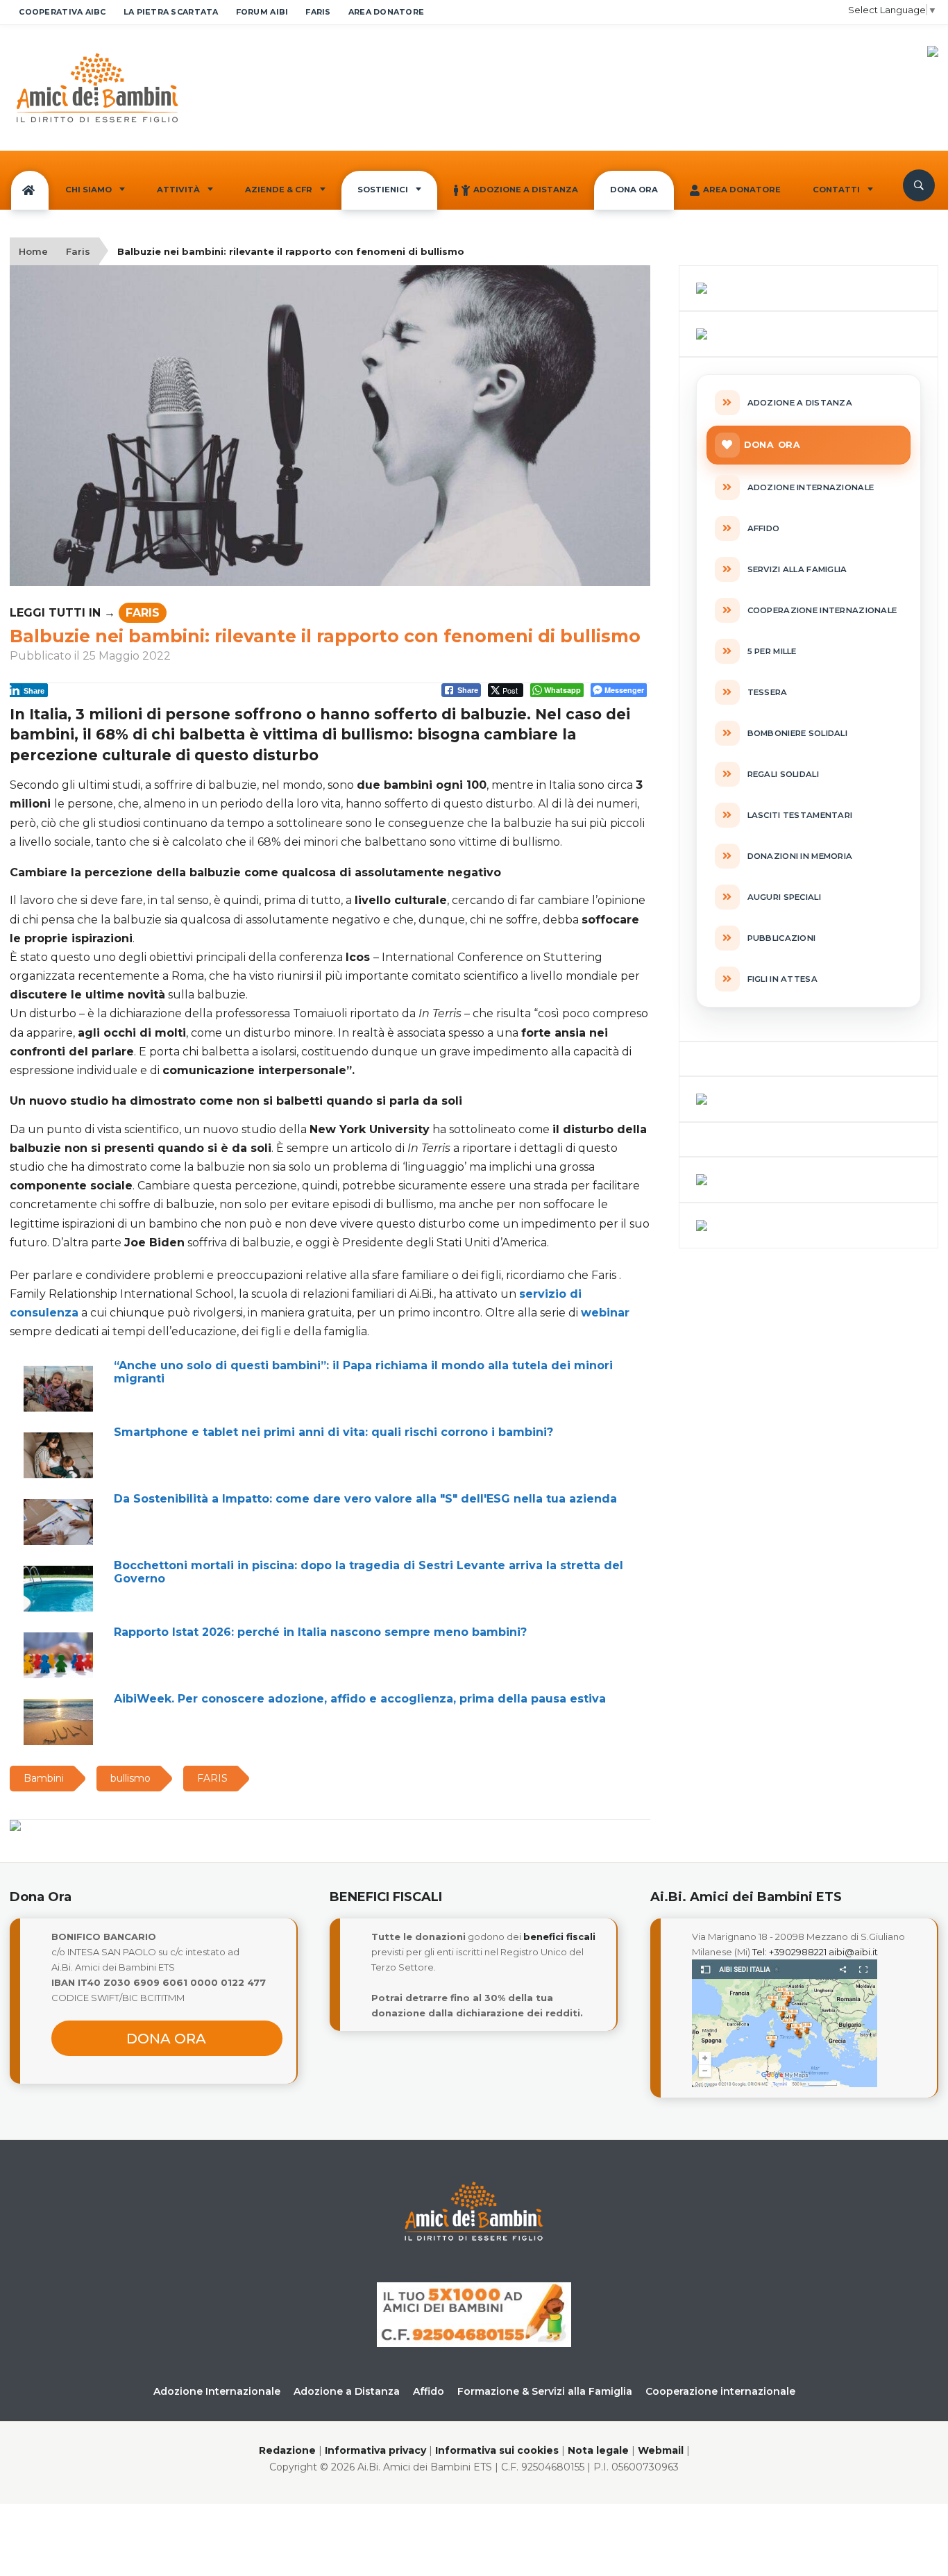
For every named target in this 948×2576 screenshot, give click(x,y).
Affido (429, 2391)
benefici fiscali (559, 1937)
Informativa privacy (375, 2450)
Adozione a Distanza (526, 190)
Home (33, 251)
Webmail (661, 2450)
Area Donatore (742, 190)
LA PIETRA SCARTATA (171, 12)
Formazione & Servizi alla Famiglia (545, 2391)
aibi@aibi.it (853, 1952)
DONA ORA (634, 190)
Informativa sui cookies (497, 2450)
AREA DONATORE (387, 12)
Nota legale (598, 2450)
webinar (605, 1313)
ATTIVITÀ (178, 190)
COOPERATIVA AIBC (62, 12)
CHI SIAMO (88, 190)
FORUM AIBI (262, 12)
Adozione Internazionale (217, 2391)
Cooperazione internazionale (720, 2391)
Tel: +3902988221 (789, 1952)
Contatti (836, 190)
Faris (78, 251)
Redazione (287, 2450)
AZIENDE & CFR (279, 190)
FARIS (318, 12)
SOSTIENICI (383, 190)
